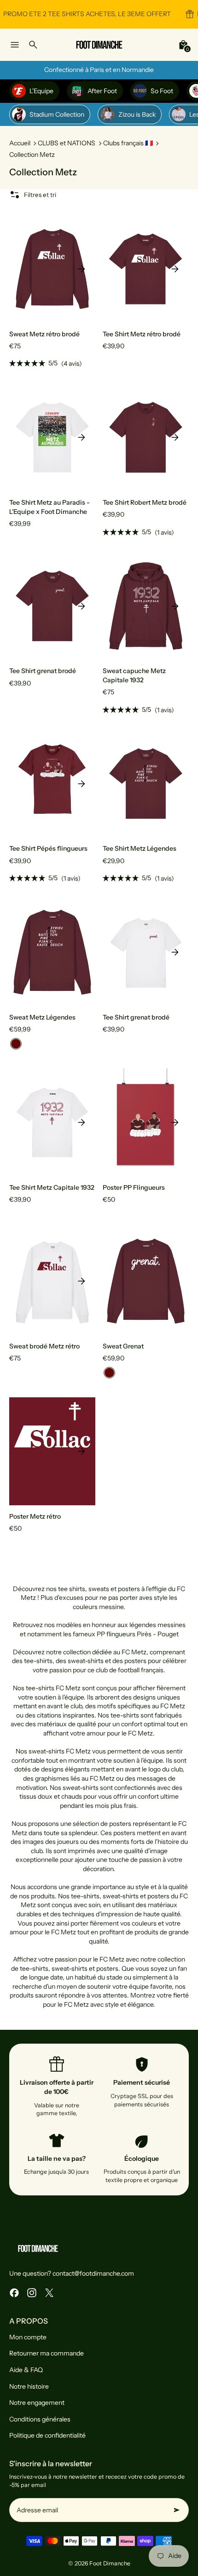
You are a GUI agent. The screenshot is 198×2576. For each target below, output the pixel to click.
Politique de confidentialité (47, 2435)
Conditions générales (40, 2419)
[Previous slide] (23, 269)
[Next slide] (82, 269)
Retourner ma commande (47, 2353)
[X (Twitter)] (49, 2293)
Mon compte (28, 2337)
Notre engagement (37, 2403)
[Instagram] (32, 2293)
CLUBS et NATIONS (67, 143)
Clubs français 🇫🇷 (128, 143)
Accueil (20, 143)
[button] (16, 1044)
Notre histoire (29, 2386)
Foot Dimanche (110, 2563)
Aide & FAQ (26, 2370)
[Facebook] (14, 2293)
